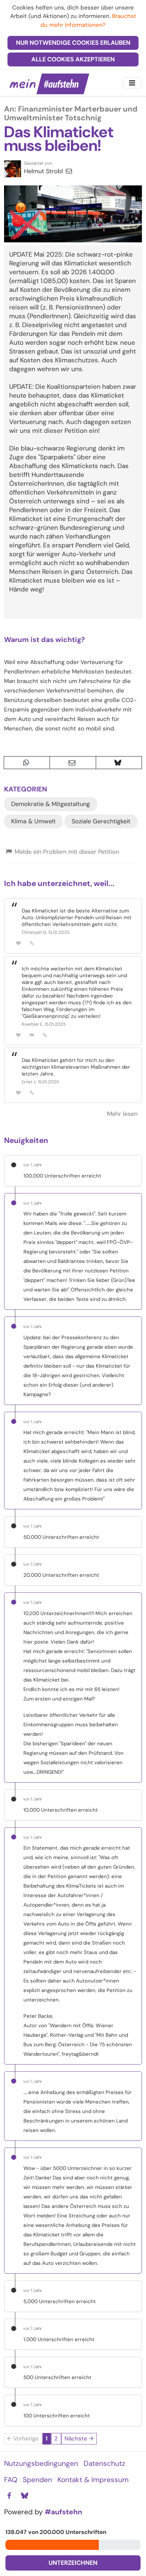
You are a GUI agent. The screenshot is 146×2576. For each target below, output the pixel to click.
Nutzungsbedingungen (41, 2463)
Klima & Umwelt (33, 821)
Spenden (37, 2480)
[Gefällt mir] (18, 943)
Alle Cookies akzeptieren (73, 59)
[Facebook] (9, 2496)
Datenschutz (104, 2463)
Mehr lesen (122, 1114)
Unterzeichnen (73, 2563)
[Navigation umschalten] (132, 83)
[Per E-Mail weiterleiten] (73, 763)
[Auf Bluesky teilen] (119, 763)
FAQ (11, 2480)
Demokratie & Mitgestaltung (51, 804)
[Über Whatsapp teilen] (27, 763)
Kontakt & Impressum (93, 2480)
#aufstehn (63, 2512)
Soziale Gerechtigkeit (101, 821)
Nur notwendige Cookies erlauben (73, 43)
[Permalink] (32, 943)
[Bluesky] (24, 2496)
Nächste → (79, 2438)
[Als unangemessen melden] (32, 1035)
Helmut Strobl (44, 171)
